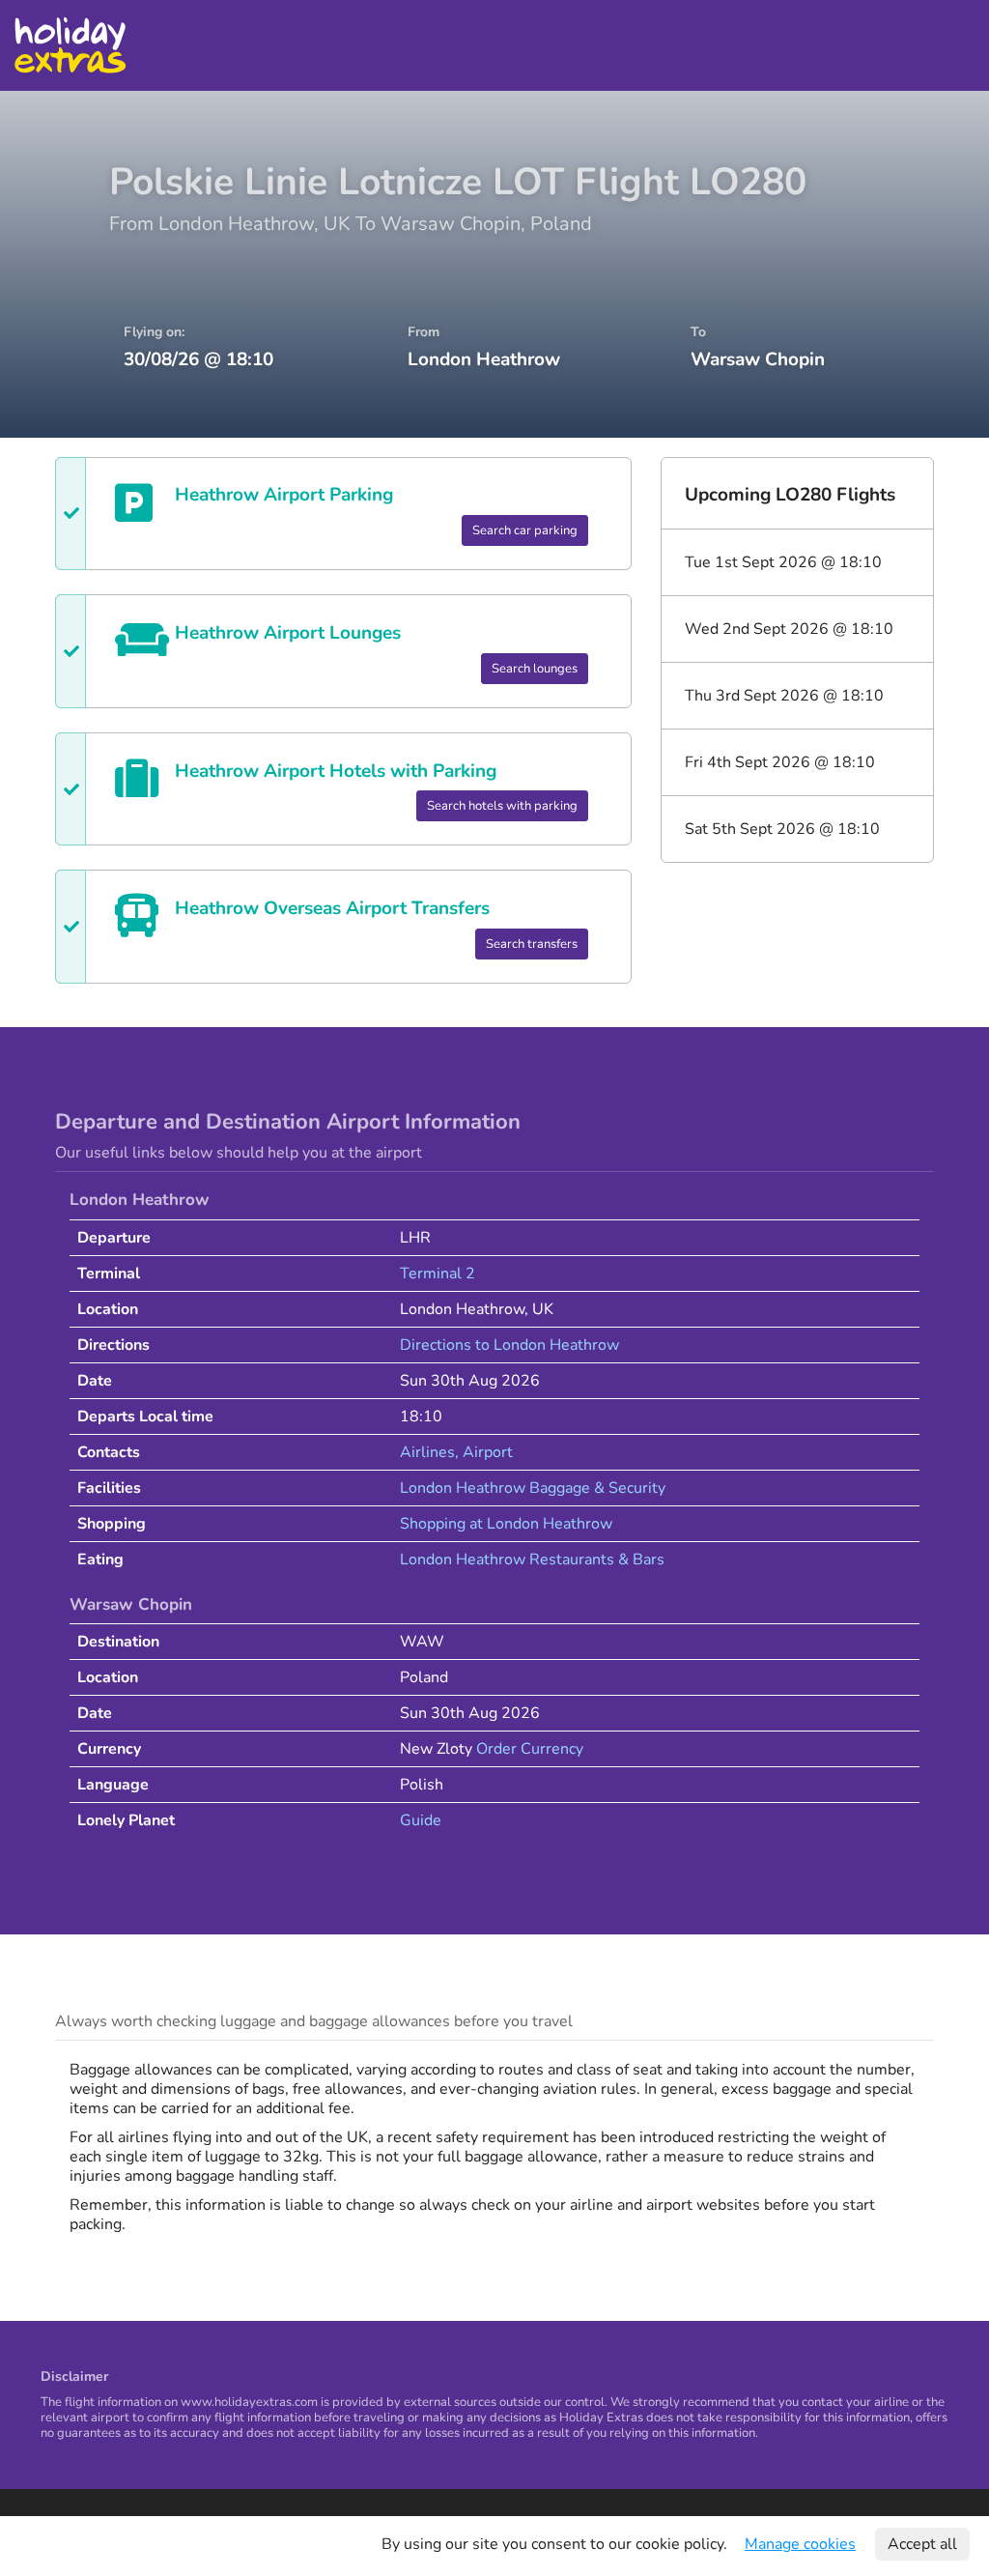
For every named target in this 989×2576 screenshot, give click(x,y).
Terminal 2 (438, 1274)
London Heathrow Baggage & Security (533, 1488)
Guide (421, 1820)
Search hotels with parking (502, 806)
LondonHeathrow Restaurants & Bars (532, 1560)
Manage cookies (800, 2544)
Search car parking (525, 530)
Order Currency (530, 1749)
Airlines (427, 1452)
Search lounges (535, 669)
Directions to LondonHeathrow (509, 1345)
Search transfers (532, 944)
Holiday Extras (70, 45)
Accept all (922, 2544)
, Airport (484, 1452)
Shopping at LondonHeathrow (506, 1524)
